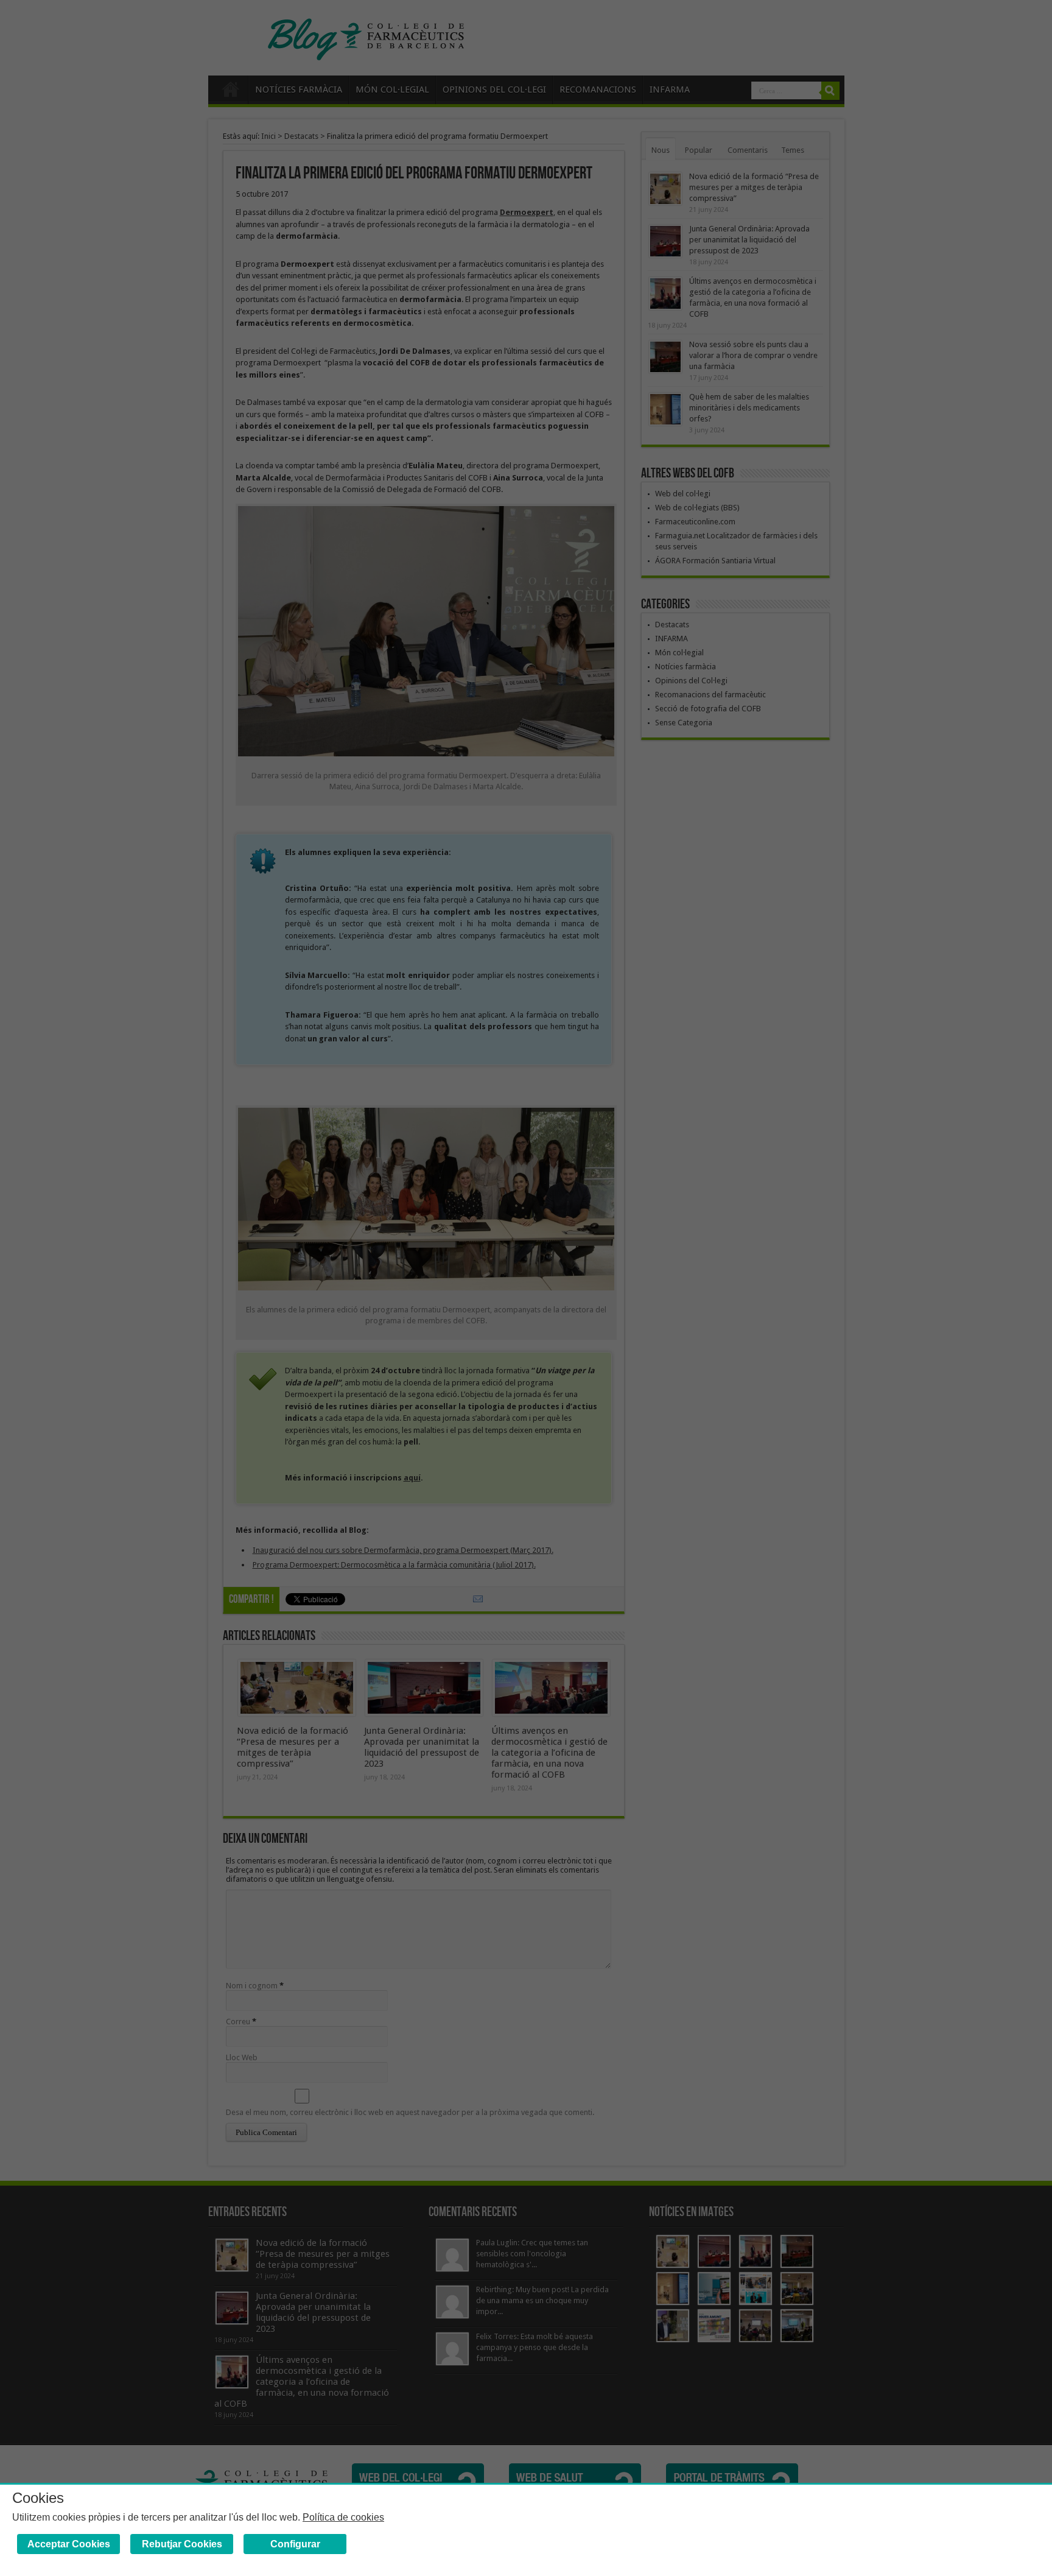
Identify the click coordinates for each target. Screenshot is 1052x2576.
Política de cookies (343, 2517)
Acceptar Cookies (69, 2544)
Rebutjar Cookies (182, 2544)
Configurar (295, 2544)
